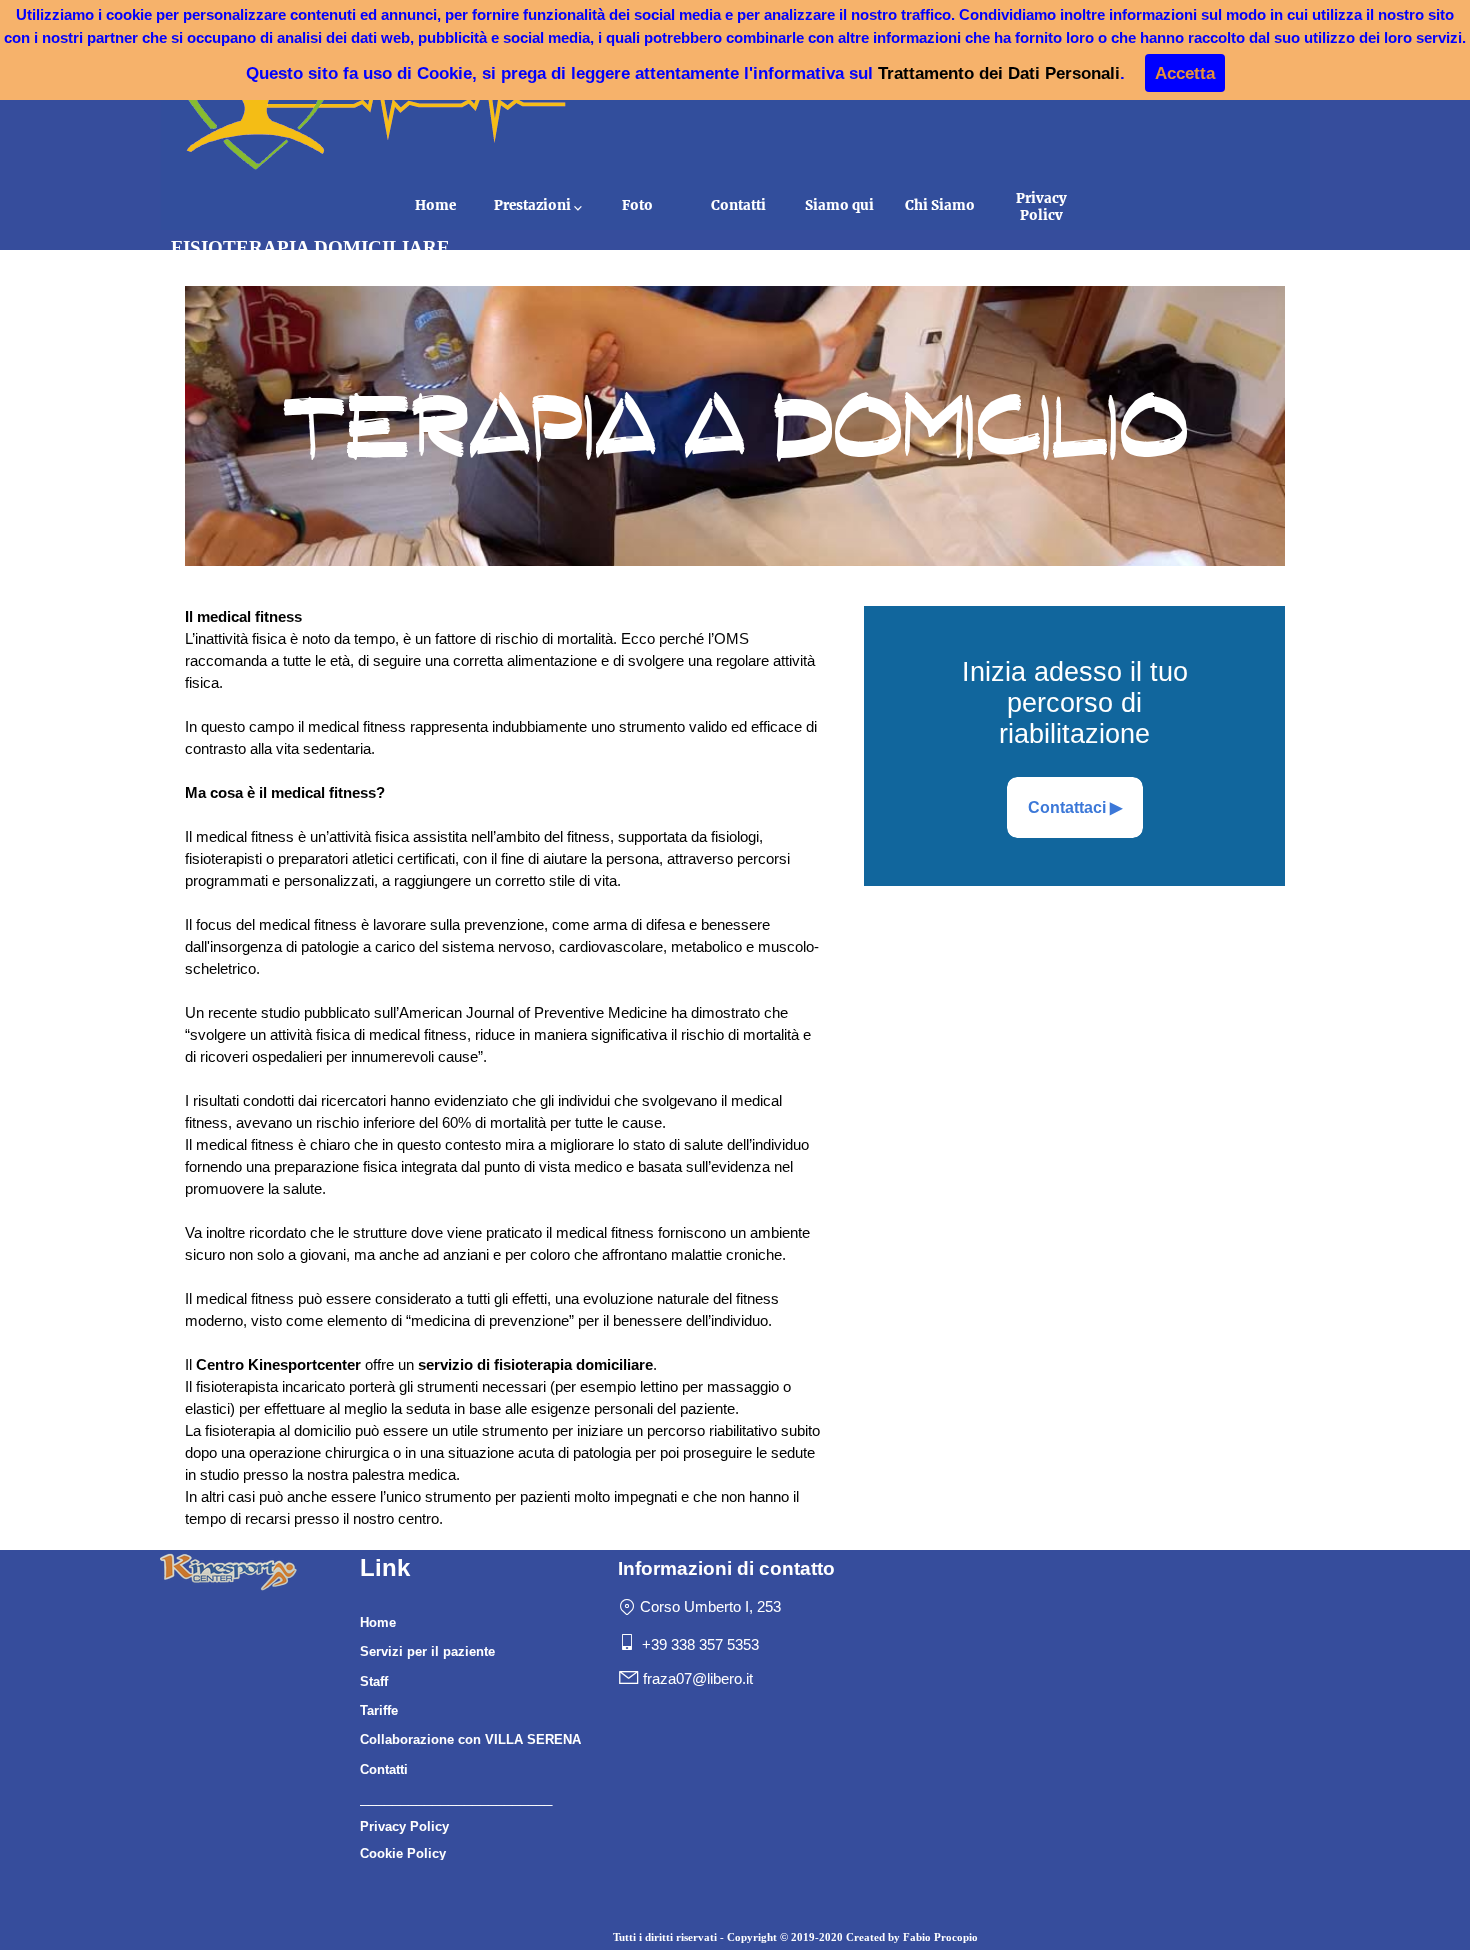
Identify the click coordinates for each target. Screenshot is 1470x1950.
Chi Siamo (940, 205)
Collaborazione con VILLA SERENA (470, 1739)
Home (435, 205)
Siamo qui (839, 205)
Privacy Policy (1041, 207)
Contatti (738, 205)
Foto (637, 205)
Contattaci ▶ (1075, 807)
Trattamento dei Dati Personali (999, 73)
